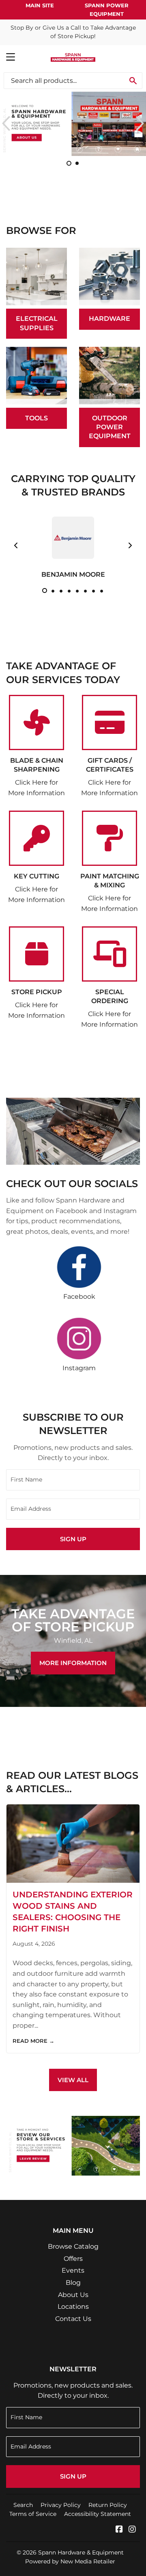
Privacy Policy (61, 2505)
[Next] (130, 545)
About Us (73, 2295)
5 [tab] (77, 590)
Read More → (33, 2041)
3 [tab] (61, 590)
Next (141, 123)
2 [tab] (53, 590)
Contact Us (73, 2319)
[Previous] (16, 545)
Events (73, 2270)
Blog (73, 2283)
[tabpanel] (73, 545)
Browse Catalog (73, 2246)
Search (23, 2505)
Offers (73, 2259)
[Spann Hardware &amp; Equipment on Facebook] (119, 2530)
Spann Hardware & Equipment (81, 2552)
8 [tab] (101, 590)
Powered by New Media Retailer (70, 2561)
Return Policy (108, 2505)
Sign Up (73, 1539)
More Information (73, 1663)
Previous (5, 123)
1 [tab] (45, 590)
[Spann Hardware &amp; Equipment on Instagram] (132, 2530)
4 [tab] (69, 590)
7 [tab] (93, 590)
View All (73, 2080)
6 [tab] (85, 590)
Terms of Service (33, 2514)
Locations (73, 2307)
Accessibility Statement (98, 2514)
